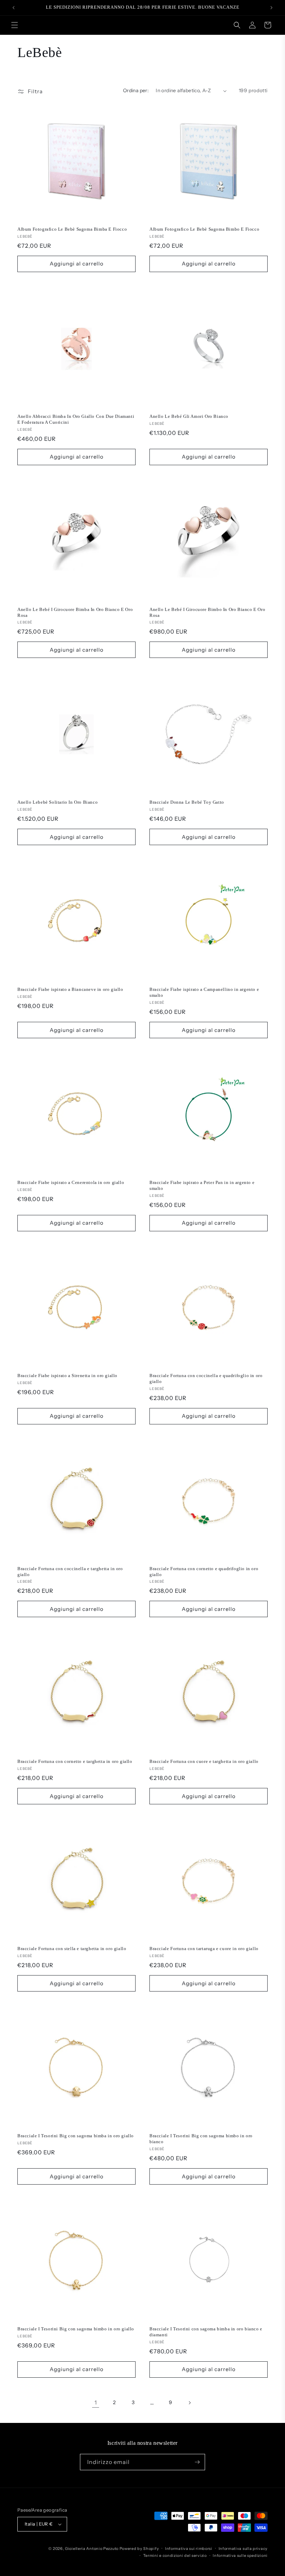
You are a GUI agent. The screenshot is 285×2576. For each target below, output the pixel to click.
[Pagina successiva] (189, 2403)
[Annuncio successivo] (271, 8)
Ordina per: (136, 90)
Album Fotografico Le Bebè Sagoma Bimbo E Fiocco (204, 229)
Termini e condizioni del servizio (175, 2555)
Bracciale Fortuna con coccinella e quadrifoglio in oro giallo (206, 1378)
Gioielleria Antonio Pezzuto (92, 2549)
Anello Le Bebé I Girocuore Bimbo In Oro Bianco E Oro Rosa (207, 612)
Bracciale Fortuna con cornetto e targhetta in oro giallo (75, 1761)
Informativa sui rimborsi (189, 2549)
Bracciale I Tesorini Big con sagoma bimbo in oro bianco (201, 2139)
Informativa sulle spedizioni (240, 2555)
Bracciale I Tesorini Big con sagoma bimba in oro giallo (76, 2136)
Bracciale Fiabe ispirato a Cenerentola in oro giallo (71, 1182)
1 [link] (96, 2402)
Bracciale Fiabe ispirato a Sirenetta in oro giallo (67, 1376)
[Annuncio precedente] (14, 8)
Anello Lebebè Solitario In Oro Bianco (58, 802)
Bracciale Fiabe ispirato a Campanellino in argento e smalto (204, 992)
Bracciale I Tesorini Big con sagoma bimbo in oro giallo (76, 2329)
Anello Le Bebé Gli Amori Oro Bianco (189, 416)
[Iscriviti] (197, 2462)
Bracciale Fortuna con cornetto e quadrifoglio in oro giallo (204, 1572)
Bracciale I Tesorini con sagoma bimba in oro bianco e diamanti (206, 2332)
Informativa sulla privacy (243, 2549)
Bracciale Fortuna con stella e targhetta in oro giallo (72, 1949)
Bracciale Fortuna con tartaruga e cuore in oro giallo (204, 1949)
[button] (15, 25)
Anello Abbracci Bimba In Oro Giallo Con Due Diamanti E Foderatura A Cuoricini (76, 419)
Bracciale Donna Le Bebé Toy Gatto (187, 802)
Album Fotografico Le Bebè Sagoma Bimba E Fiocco (72, 229)
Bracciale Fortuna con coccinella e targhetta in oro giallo (70, 1572)
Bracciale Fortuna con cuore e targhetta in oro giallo (204, 1761)
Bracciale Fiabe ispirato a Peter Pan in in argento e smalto (202, 1185)
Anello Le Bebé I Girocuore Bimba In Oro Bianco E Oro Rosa (75, 612)
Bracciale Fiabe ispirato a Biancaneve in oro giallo (70, 989)
